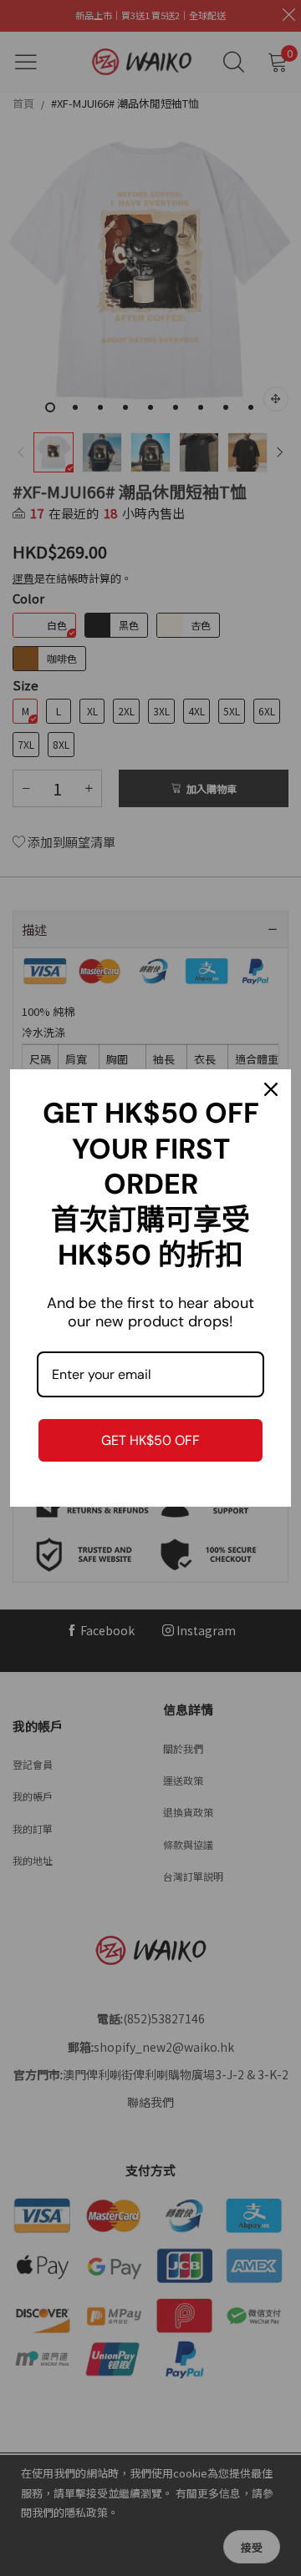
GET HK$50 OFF (150, 1440)
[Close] (271, 1089)
